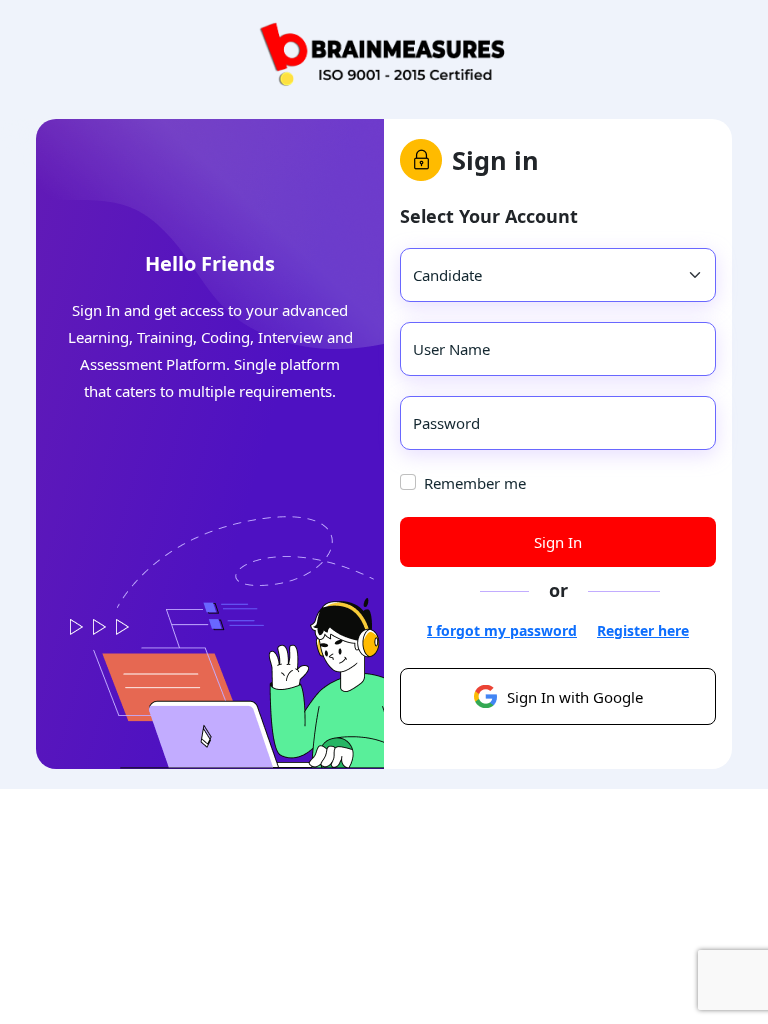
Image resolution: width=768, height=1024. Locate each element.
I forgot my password (502, 630)
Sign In (558, 542)
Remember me (475, 483)
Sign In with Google (575, 697)
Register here (643, 630)
